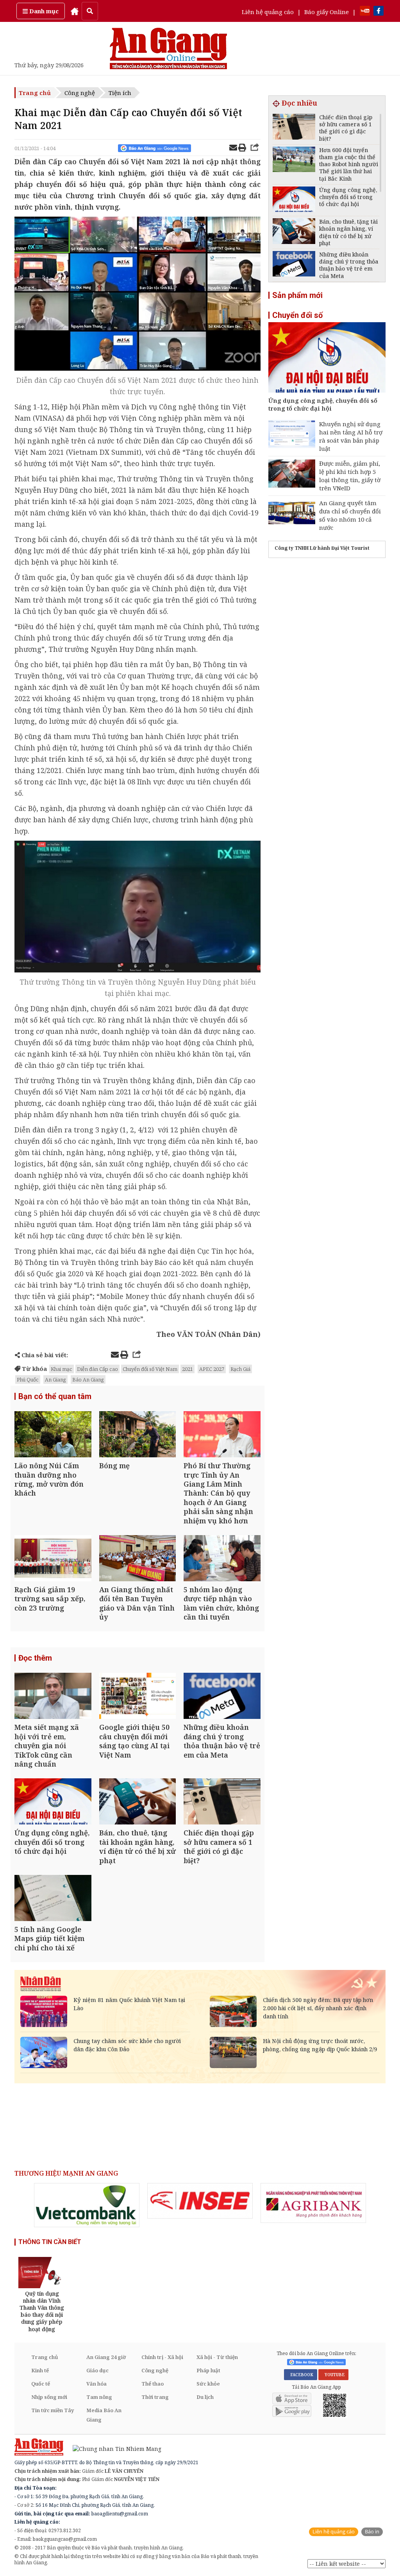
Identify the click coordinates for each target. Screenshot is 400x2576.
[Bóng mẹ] (138, 1435)
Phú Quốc (28, 1379)
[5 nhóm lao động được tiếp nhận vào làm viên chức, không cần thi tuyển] (222, 1559)
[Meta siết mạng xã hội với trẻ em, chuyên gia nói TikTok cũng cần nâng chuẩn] (53, 1697)
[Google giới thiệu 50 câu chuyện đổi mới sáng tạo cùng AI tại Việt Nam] (138, 1697)
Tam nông (99, 2397)
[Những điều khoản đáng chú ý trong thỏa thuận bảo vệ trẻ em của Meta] (222, 1697)
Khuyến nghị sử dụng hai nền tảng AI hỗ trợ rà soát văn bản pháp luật (351, 436)
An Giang (55, 1379)
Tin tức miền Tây (53, 2410)
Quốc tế (41, 2384)
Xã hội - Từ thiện (217, 2357)
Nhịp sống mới (49, 2397)
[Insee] (200, 2201)
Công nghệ (80, 93)
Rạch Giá (240, 1369)
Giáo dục (97, 2370)
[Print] (242, 149)
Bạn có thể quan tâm (55, 1396)
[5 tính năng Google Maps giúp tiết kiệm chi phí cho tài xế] (53, 1899)
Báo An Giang (88, 1379)
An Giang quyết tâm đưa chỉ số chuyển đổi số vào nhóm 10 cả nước (350, 515)
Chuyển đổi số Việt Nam (150, 1369)
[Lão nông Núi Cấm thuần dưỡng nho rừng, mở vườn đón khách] (53, 1435)
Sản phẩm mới (297, 295)
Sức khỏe (208, 2384)
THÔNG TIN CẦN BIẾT (50, 2242)
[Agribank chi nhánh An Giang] (313, 2203)
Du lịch (205, 2397)
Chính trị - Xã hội (162, 2357)
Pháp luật (208, 2370)
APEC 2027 (212, 1369)
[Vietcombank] (87, 2205)
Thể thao (153, 2384)
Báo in (372, 2532)
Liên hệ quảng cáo (268, 12)
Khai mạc (62, 1369)
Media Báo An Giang (104, 2415)
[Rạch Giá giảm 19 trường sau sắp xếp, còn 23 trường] (53, 1559)
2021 (187, 1369)
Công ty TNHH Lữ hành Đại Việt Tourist (322, 548)
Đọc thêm (35, 1658)
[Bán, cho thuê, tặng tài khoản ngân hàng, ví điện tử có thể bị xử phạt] (138, 1802)
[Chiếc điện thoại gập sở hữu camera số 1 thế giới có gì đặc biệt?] (222, 1802)
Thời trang (155, 2397)
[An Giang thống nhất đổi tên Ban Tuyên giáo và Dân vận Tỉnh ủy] (138, 1559)
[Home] (75, 11)
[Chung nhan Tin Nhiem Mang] (113, 2448)
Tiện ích (120, 93)
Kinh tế (40, 2370)
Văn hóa (96, 2384)
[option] (87, 2205)
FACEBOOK (301, 2375)
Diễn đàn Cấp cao (97, 1369)
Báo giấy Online (327, 12)
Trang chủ (35, 93)
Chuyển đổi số (297, 315)
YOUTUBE (333, 2375)
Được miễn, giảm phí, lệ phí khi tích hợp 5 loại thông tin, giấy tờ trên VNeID (350, 476)
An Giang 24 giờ (106, 2357)
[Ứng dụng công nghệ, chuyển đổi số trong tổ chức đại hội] (53, 1802)
